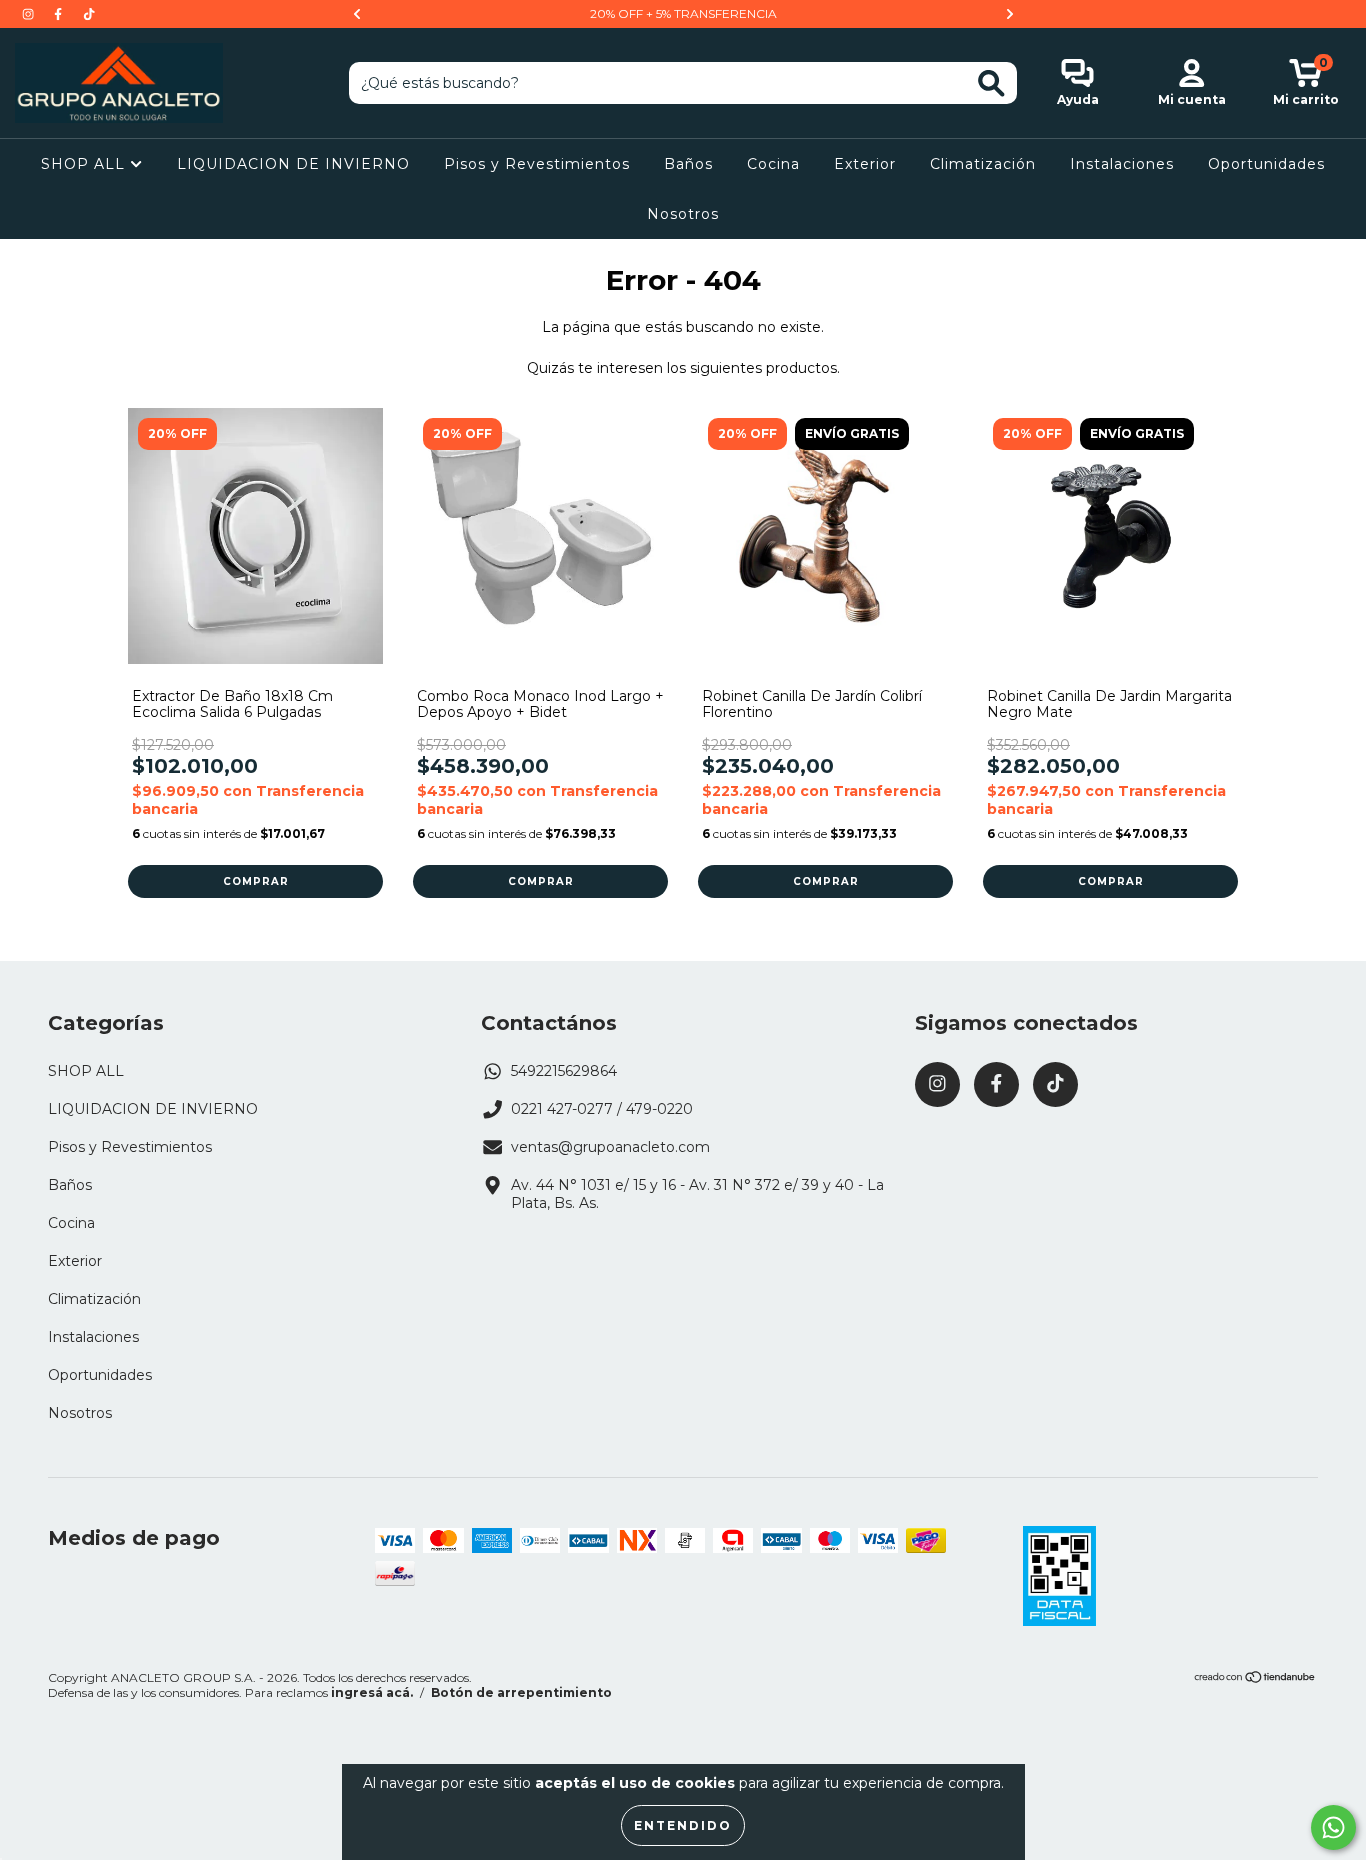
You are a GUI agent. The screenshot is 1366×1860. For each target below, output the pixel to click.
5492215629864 (564, 1071)
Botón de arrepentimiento (521, 1692)
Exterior (865, 164)
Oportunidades (1266, 164)
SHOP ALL (85, 164)
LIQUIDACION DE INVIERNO (293, 164)
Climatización (983, 164)
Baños (688, 164)
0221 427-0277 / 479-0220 (602, 1109)
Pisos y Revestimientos (537, 164)
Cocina (773, 164)
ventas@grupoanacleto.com (610, 1147)
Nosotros (683, 214)
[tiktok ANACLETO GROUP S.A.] (89, 14)
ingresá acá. (372, 1692)
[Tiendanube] (1255, 1678)
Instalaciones (1122, 164)
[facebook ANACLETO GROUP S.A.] (60, 14)
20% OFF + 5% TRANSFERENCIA (683, 13)
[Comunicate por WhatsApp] (1333, 1827)
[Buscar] (991, 83)
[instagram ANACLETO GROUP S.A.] (30, 14)
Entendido (683, 1825)
